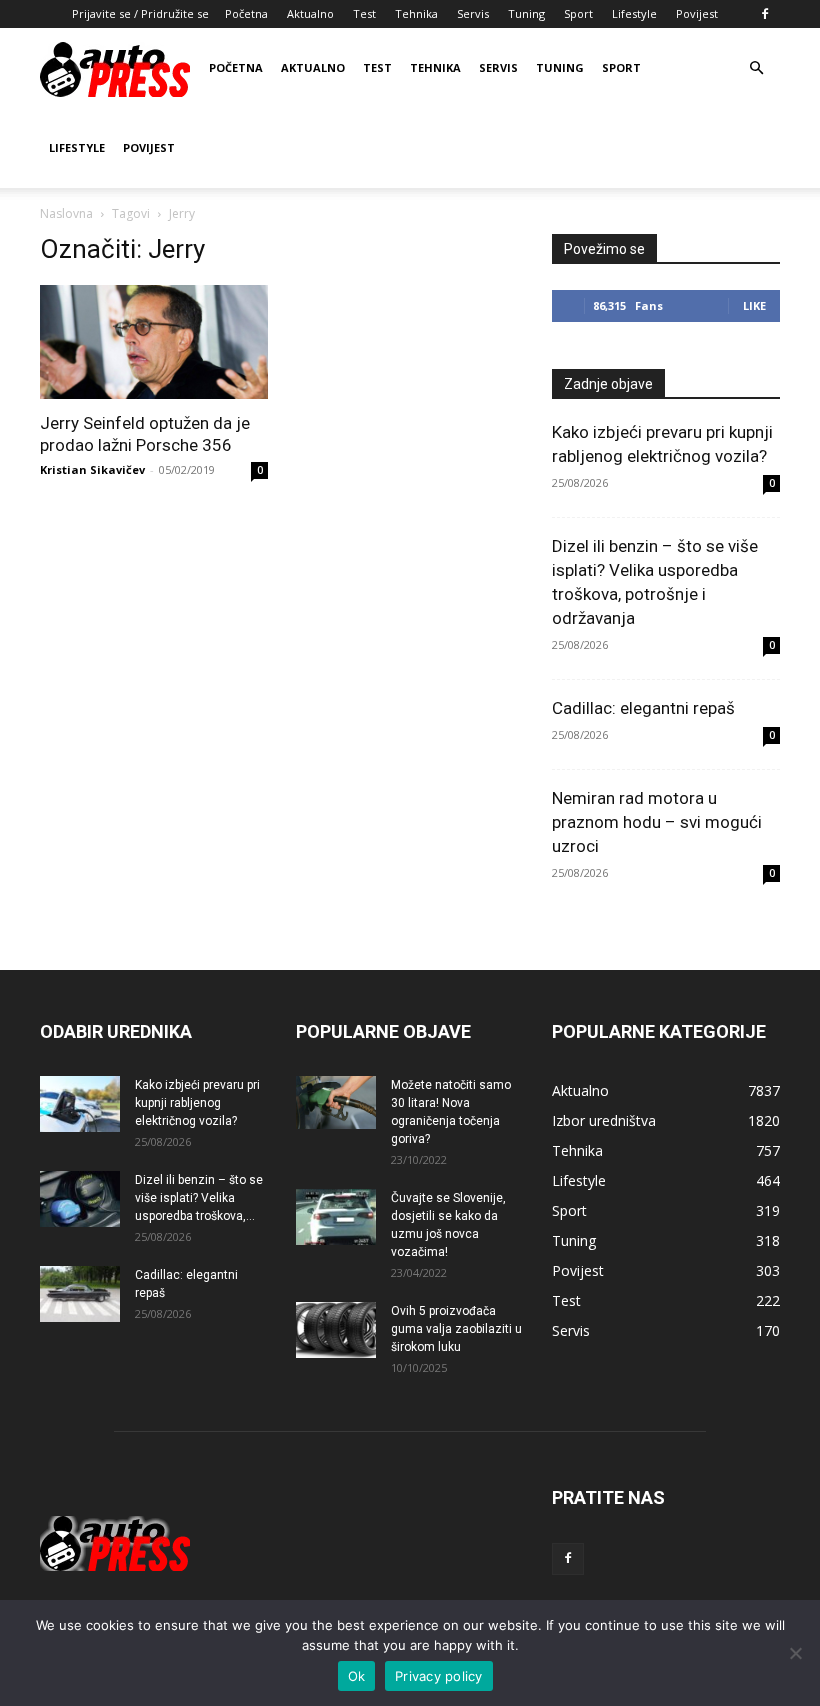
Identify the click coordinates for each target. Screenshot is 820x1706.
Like (754, 305)
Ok (357, 1676)
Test (364, 13)
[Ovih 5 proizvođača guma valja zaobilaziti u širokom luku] (336, 1330)
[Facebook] (765, 14)
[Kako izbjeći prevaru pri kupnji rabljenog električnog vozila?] (80, 1104)
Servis (473, 13)
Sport (578, 13)
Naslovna (66, 213)
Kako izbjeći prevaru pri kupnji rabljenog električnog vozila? (197, 1103)
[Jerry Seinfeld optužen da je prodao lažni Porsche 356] (154, 342)
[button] (756, 68)
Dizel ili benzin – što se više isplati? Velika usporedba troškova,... (199, 1198)
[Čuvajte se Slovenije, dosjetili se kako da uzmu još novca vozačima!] (336, 1217)
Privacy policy (439, 1676)
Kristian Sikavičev (92, 469)
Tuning (526, 13)
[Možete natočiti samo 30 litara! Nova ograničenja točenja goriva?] (336, 1102)
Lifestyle (634, 13)
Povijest (697, 13)
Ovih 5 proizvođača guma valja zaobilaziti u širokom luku (456, 1329)
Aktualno (310, 13)
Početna (246, 13)
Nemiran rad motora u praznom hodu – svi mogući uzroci (657, 822)
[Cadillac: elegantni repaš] (80, 1294)
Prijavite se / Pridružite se (140, 13)
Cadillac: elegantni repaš (643, 708)
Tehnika (416, 13)
